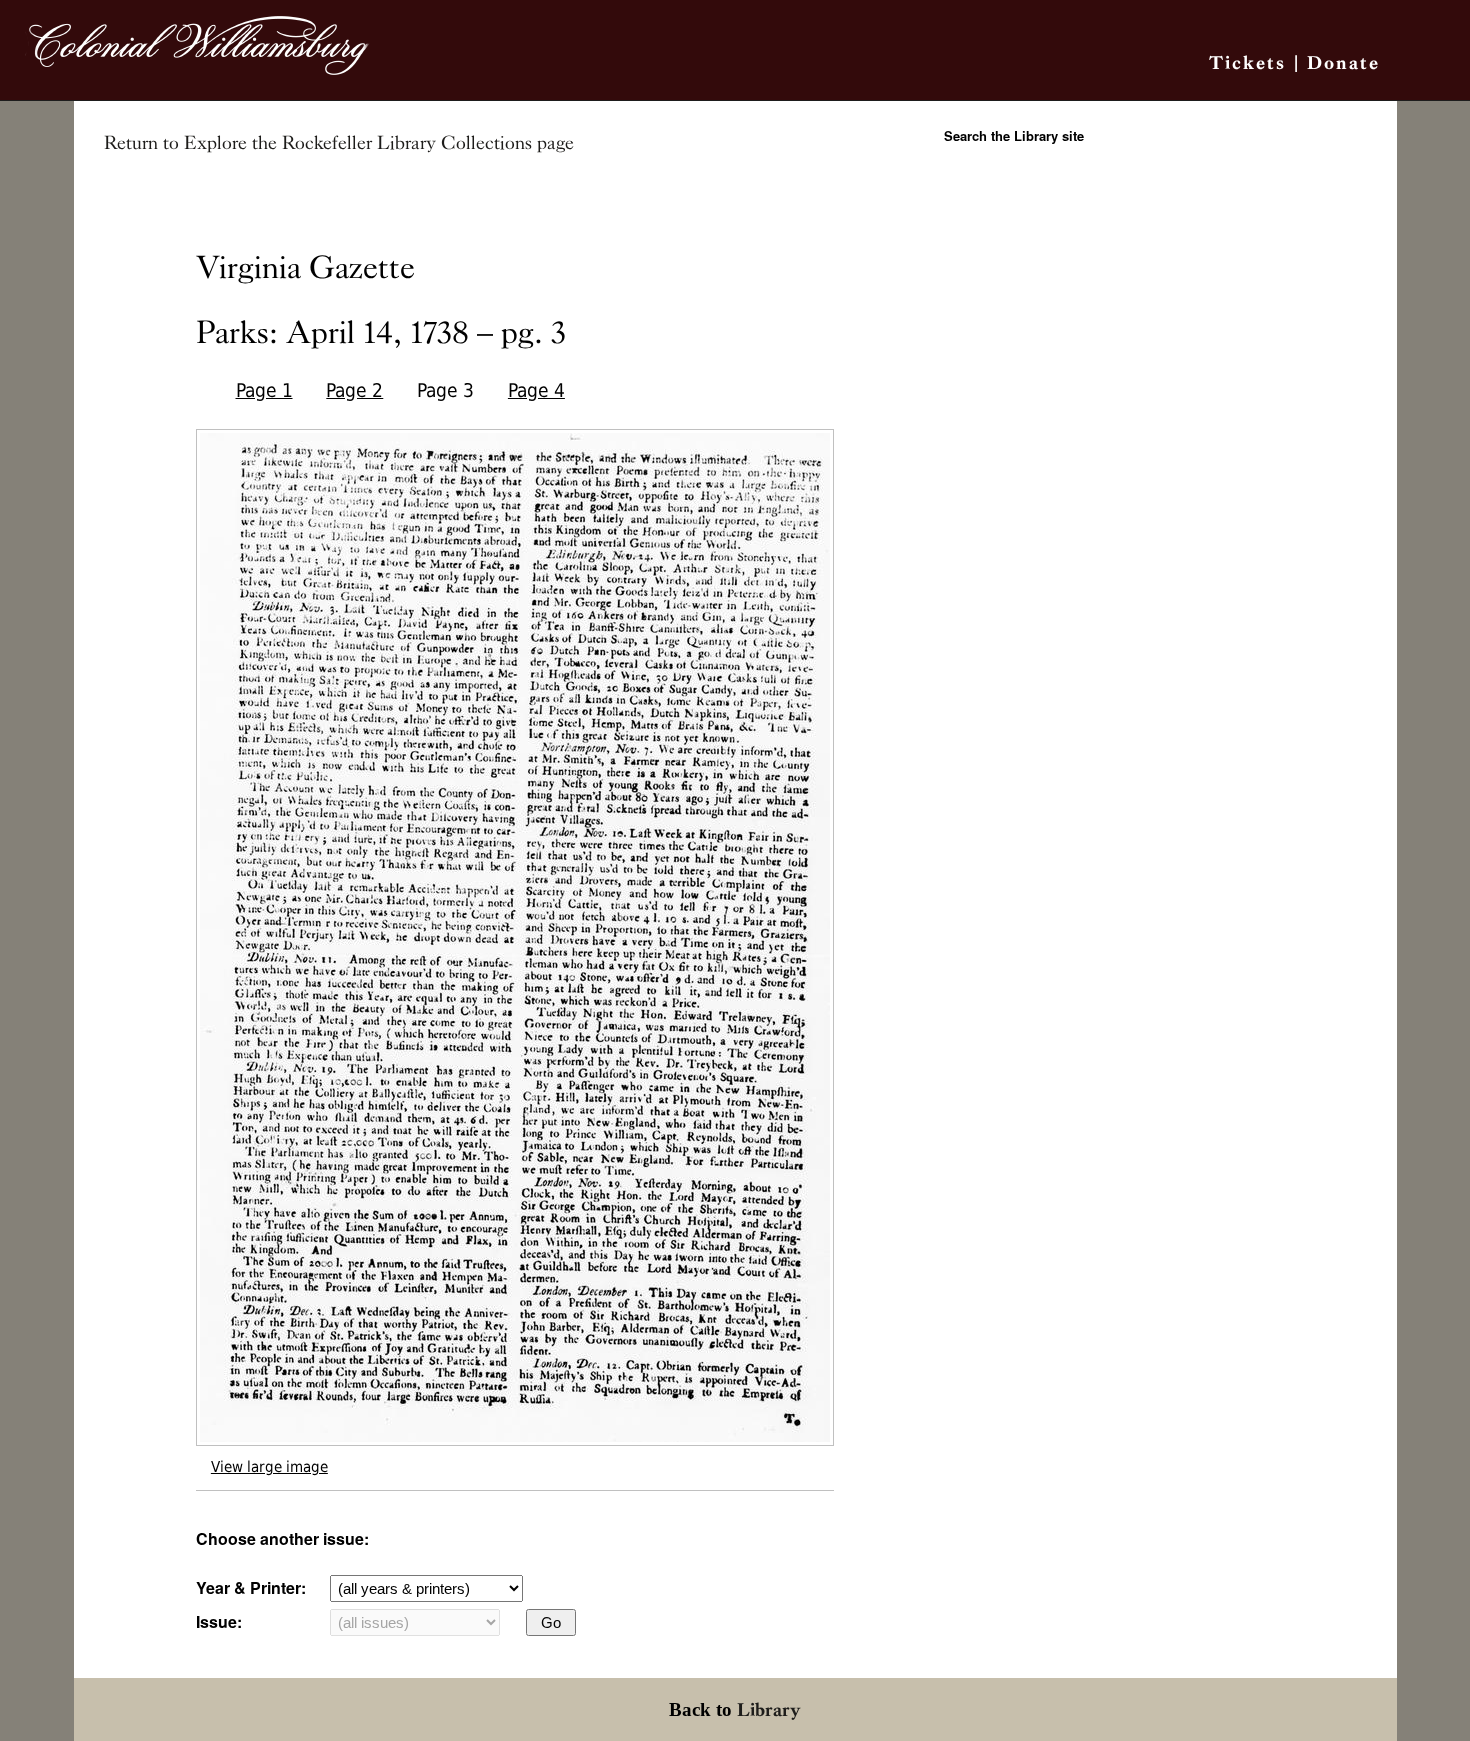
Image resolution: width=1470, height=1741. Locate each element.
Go (551, 1622)
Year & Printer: (251, 1587)
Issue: (219, 1621)
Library (769, 1709)
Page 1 (264, 390)
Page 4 (536, 390)
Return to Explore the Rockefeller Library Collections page (339, 143)
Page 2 (354, 390)
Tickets (1247, 62)
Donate (1343, 62)
